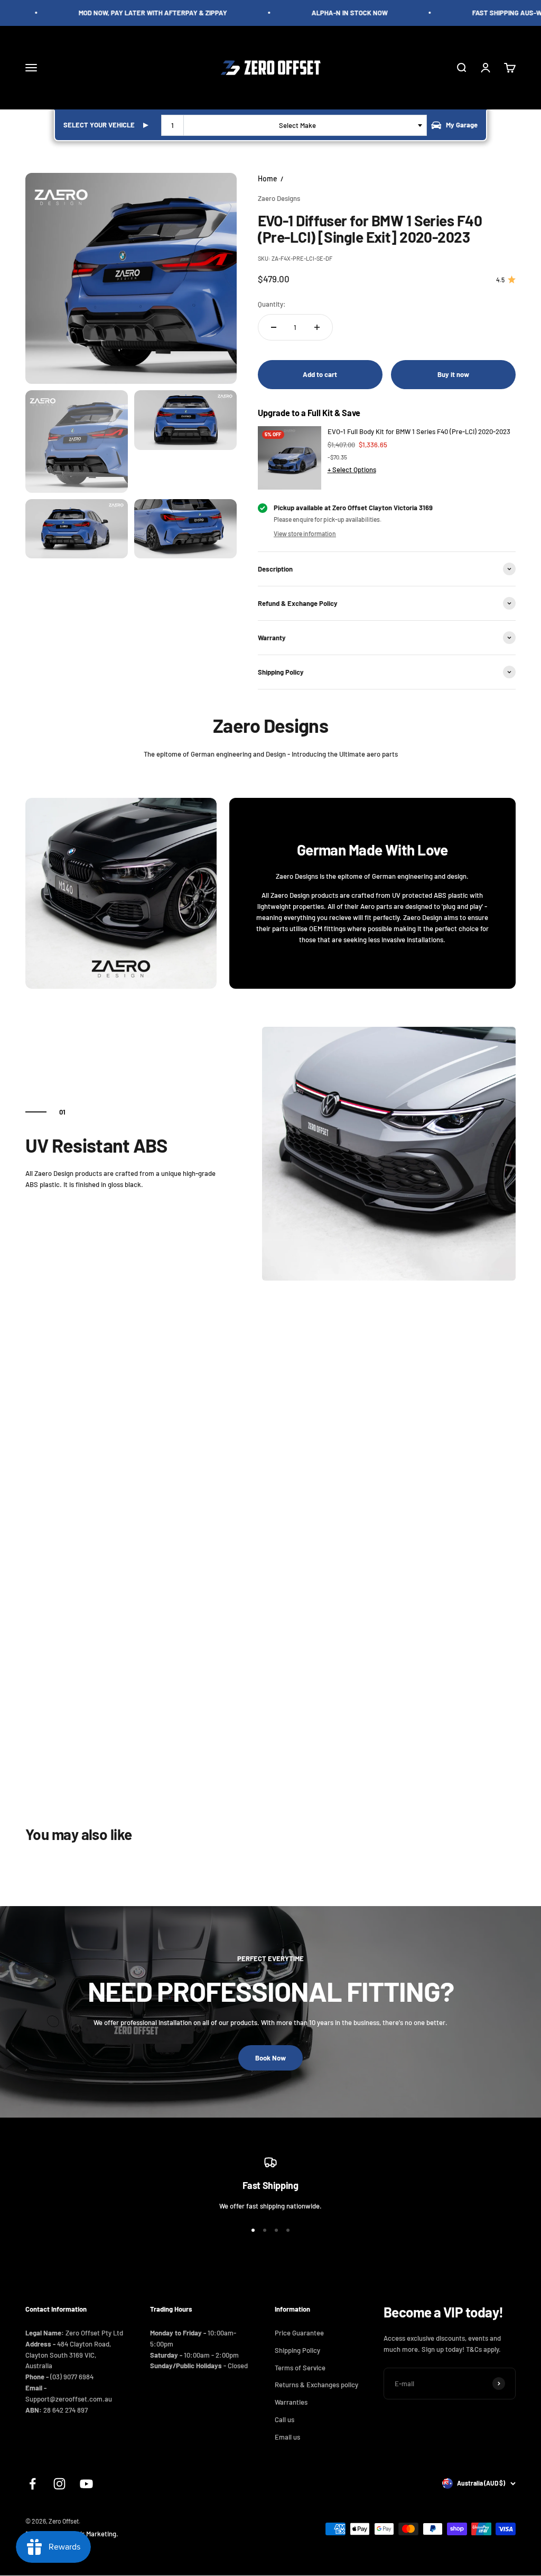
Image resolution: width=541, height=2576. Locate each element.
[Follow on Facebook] (32, 2484)
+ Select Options (352, 470)
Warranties (291, 2402)
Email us (287, 2437)
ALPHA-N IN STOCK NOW (336, 13)
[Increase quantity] (317, 327)
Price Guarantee (299, 2333)
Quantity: (272, 304)
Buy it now (453, 374)
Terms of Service (300, 2368)
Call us (285, 2419)
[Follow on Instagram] (59, 2484)
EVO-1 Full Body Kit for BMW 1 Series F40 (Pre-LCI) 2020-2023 (419, 431)
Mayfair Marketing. (90, 2534)
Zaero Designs (279, 198)
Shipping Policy (297, 2350)
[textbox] (299, 125)
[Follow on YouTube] (86, 2484)
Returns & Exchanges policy (316, 2385)
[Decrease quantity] (274, 327)
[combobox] (294, 125)
